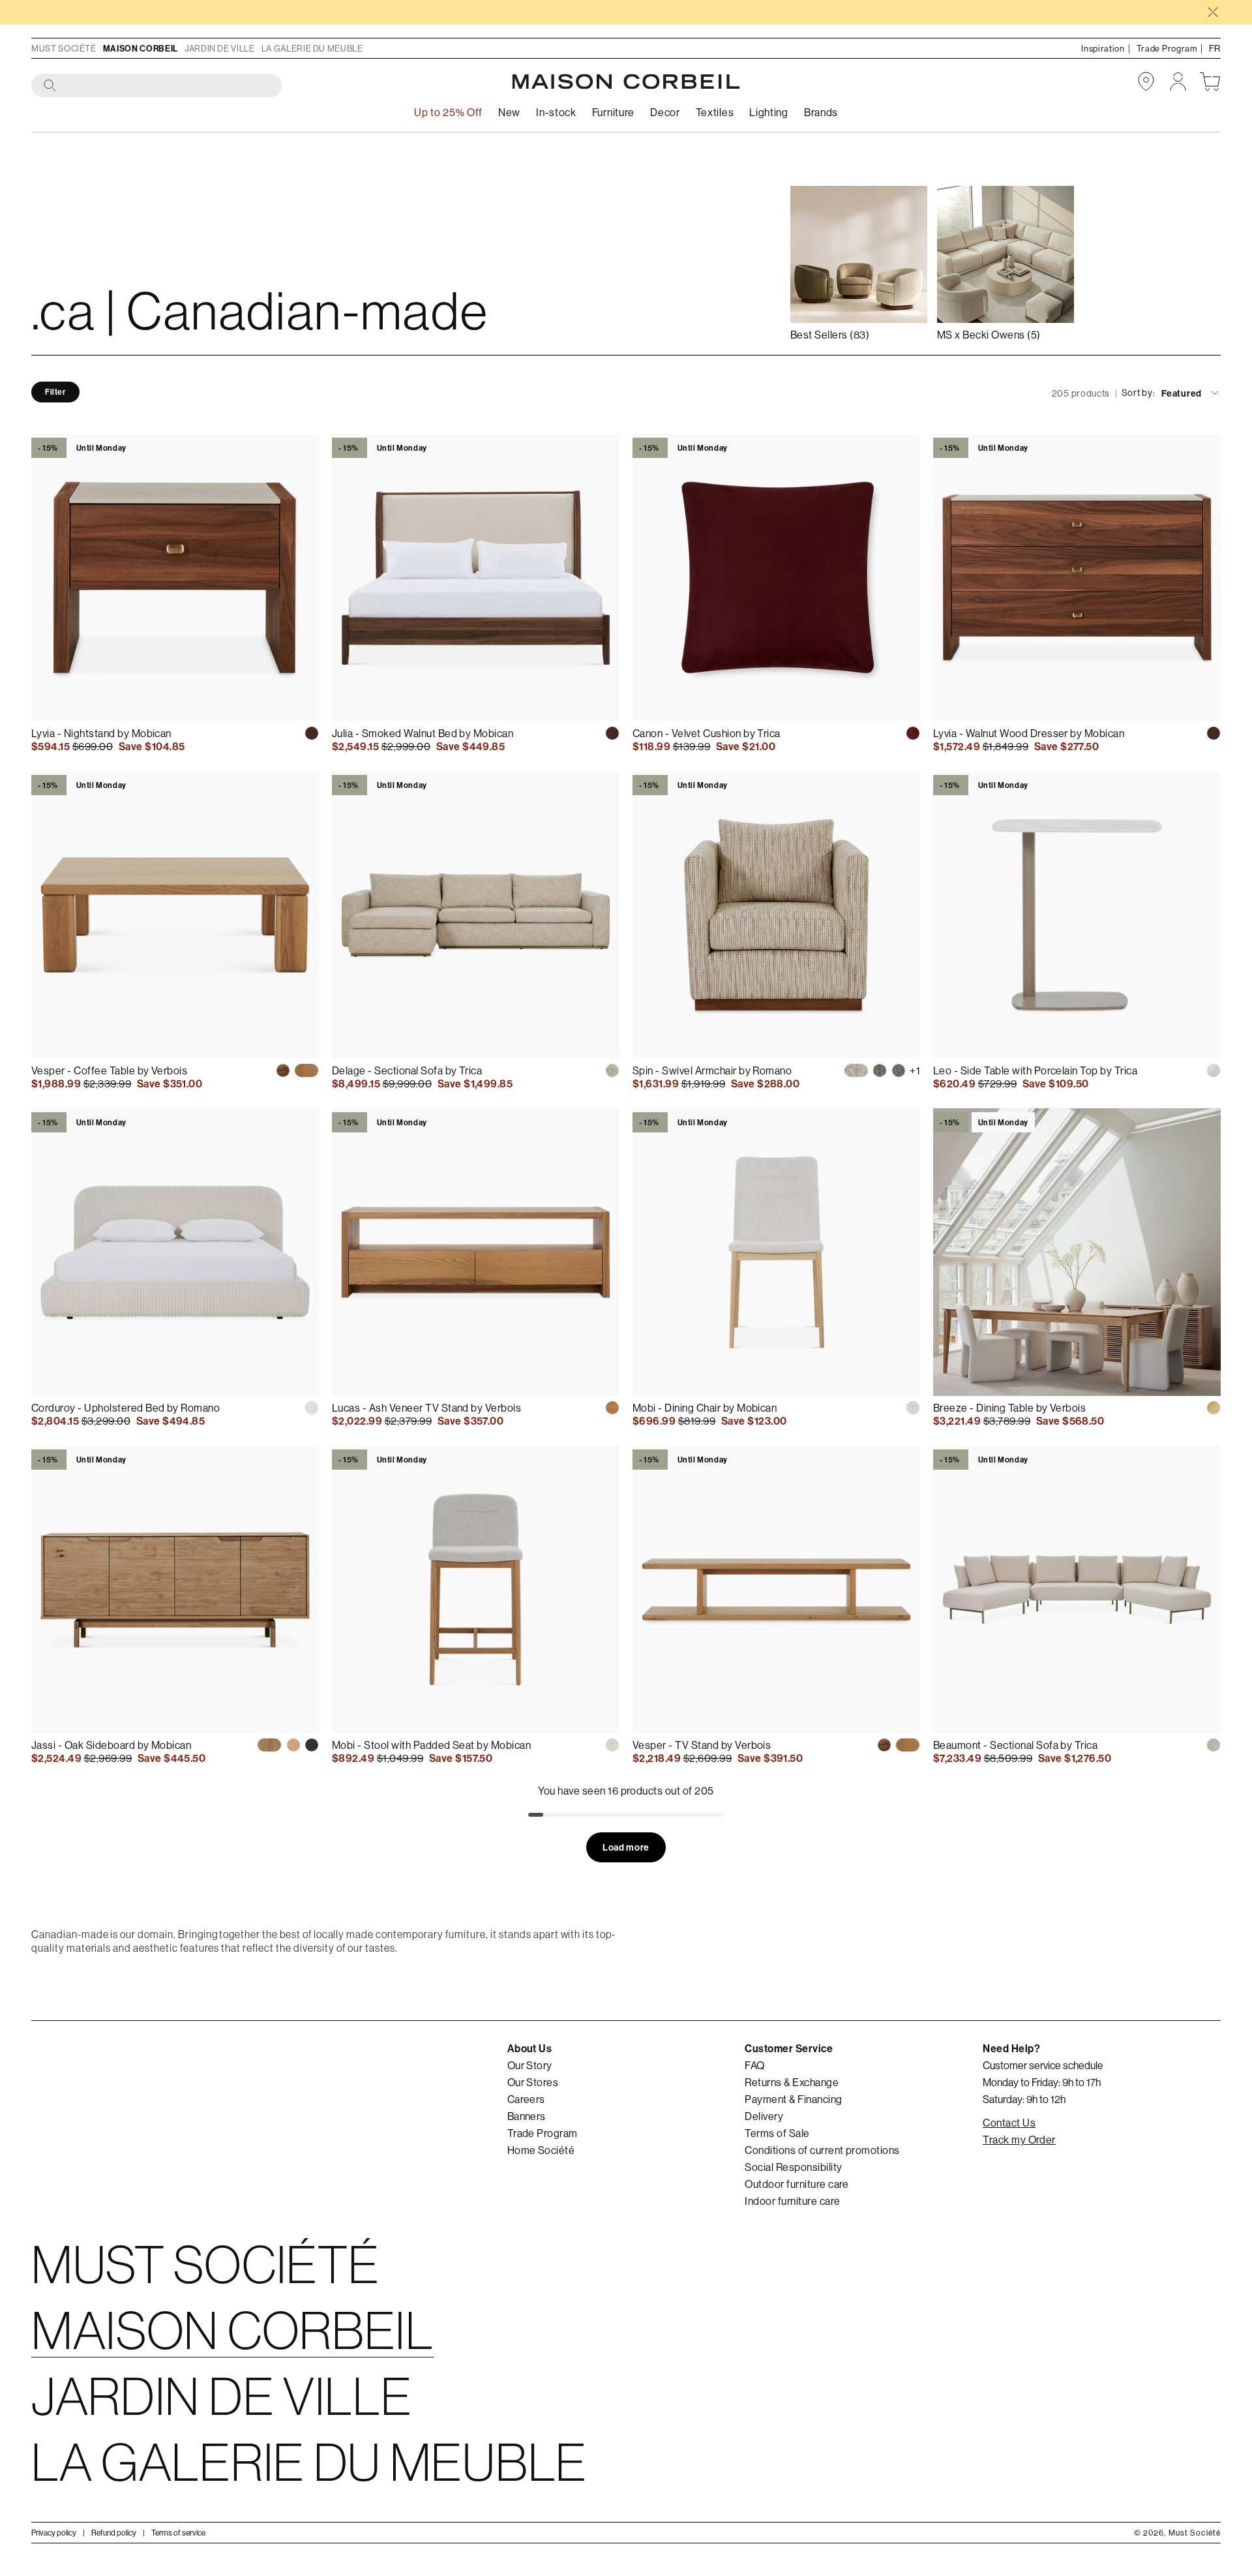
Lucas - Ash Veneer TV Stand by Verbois (426, 1408)
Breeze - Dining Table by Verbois (1009, 1408)
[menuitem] (509, 113)
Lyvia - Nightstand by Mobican (101, 733)
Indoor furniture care (792, 2201)
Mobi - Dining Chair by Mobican (705, 1408)
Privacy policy (54, 2533)
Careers (526, 2099)
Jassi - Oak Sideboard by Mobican (111, 1745)
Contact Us (1009, 2123)
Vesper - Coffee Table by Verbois (109, 1070)
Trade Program (543, 2133)
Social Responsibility (793, 2167)
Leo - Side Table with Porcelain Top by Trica (1035, 1070)
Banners (527, 2116)
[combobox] (157, 86)
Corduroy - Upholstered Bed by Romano (126, 1408)
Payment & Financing (793, 2099)
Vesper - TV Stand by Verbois (702, 1745)
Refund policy (114, 2533)
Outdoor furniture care (797, 2184)
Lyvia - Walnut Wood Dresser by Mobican (1029, 733)
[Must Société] (626, 82)
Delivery (764, 2116)
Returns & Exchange (792, 2082)
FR (1215, 48)
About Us (530, 2048)
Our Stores (533, 2082)
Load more (626, 1847)
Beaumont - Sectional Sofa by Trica (1015, 1745)
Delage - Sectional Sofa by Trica (407, 1070)
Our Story (530, 2065)
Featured (1182, 393)
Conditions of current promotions (822, 2150)
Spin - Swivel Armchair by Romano (712, 1070)
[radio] (312, 733)
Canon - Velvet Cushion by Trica (707, 733)
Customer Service (789, 2048)
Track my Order (1019, 2140)
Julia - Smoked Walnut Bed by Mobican (423, 733)
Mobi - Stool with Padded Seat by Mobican (431, 1745)
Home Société (541, 2150)
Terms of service (178, 2533)
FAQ (754, 2065)
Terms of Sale (777, 2133)
